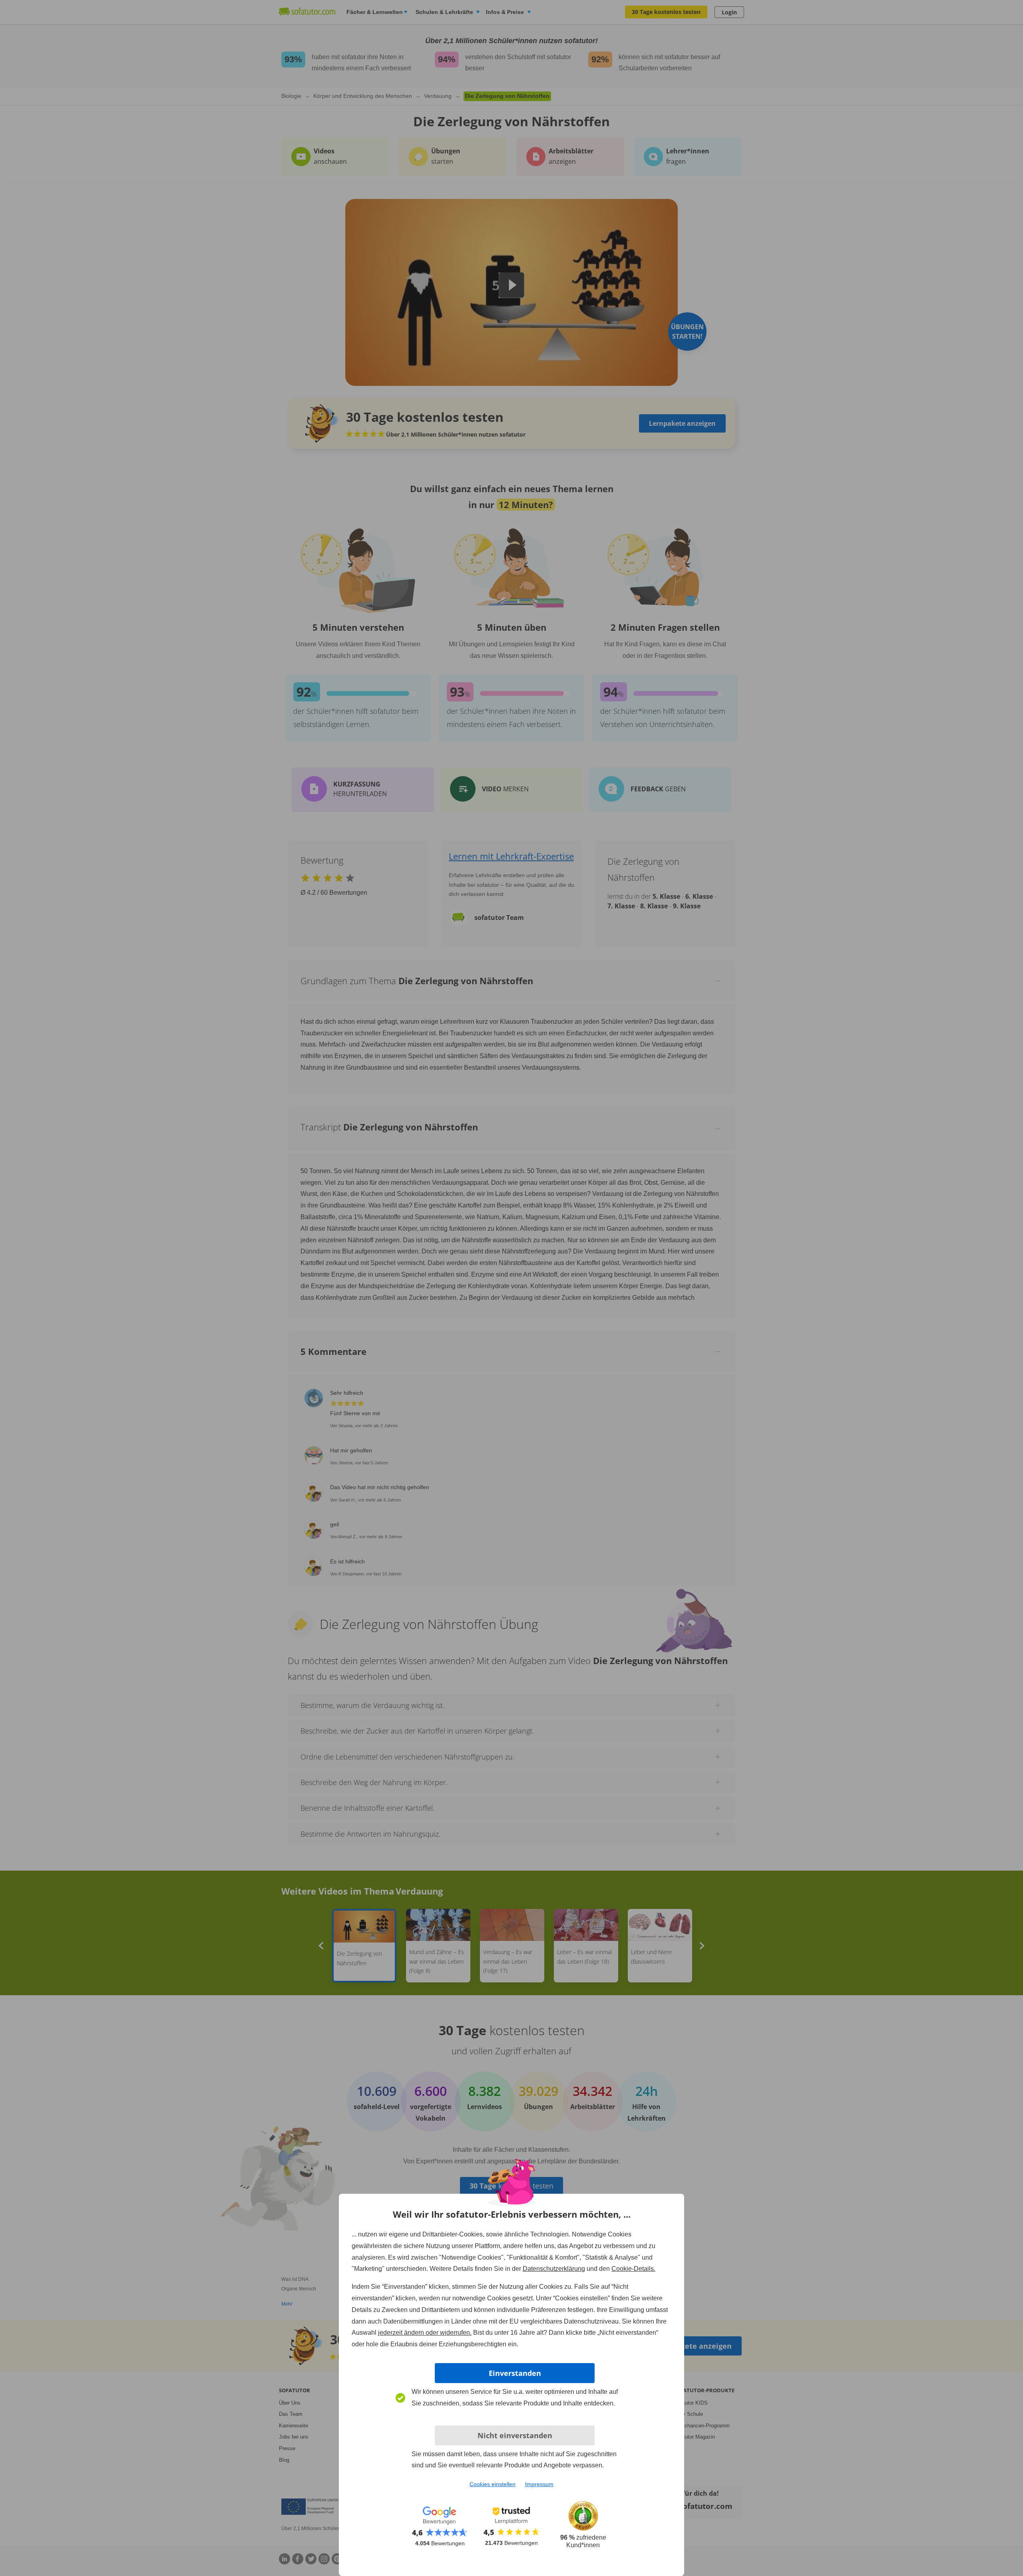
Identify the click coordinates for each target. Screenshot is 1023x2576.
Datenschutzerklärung (554, 2269)
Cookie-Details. (633, 2269)
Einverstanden (515, 2373)
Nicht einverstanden (515, 2435)
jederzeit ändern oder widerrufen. (425, 2333)
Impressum (539, 2484)
